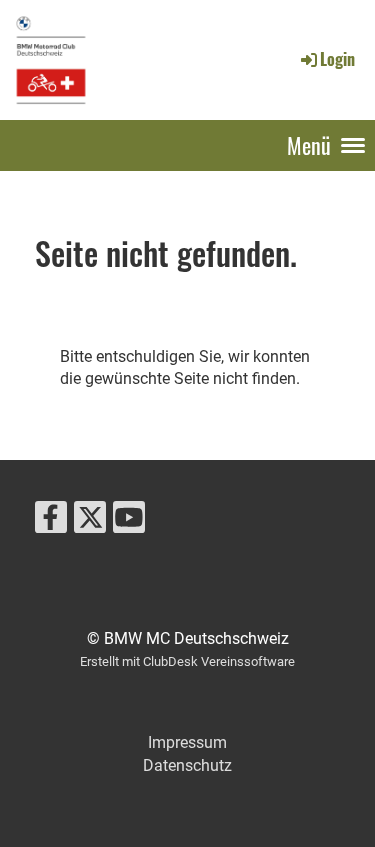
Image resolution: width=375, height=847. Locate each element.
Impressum (187, 742)
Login (337, 59)
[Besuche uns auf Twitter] (90, 522)
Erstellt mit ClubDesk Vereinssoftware (187, 661)
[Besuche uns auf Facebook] (51, 522)
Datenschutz (187, 765)
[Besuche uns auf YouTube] (129, 522)
